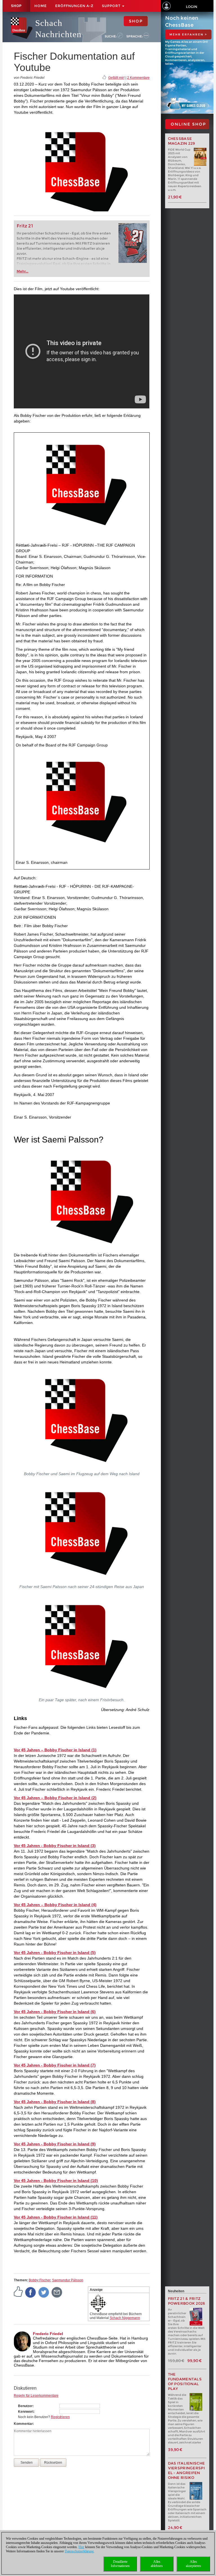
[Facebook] (31, 2292)
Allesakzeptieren (193, 2564)
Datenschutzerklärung (79, 2551)
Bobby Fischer (40, 2280)
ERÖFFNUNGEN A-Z (74, 6)
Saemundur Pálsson (68, 2280)
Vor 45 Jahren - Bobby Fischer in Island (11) (56, 2217)
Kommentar (23, 2424)
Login (192, 7)
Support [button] (112, 6)
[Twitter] (44, 2292)
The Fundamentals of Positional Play (185, 2382)
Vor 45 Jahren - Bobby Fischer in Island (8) (55, 2102)
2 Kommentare (138, 78)
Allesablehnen (157, 2564)
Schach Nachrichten (58, 29)
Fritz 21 (25, 226)
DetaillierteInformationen (120, 2564)
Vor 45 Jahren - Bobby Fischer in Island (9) (55, 2144)
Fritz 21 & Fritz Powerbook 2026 (187, 2301)
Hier (81, 2547)
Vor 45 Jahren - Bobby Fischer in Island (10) (56, 2181)
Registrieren (60, 2417)
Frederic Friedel (48, 2334)
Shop (16, 6)
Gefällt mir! (116, 78)
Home (40, 6)
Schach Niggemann (125, 2318)
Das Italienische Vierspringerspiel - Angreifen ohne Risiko (186, 2470)
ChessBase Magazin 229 (182, 141)
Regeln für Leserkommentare (36, 2396)
